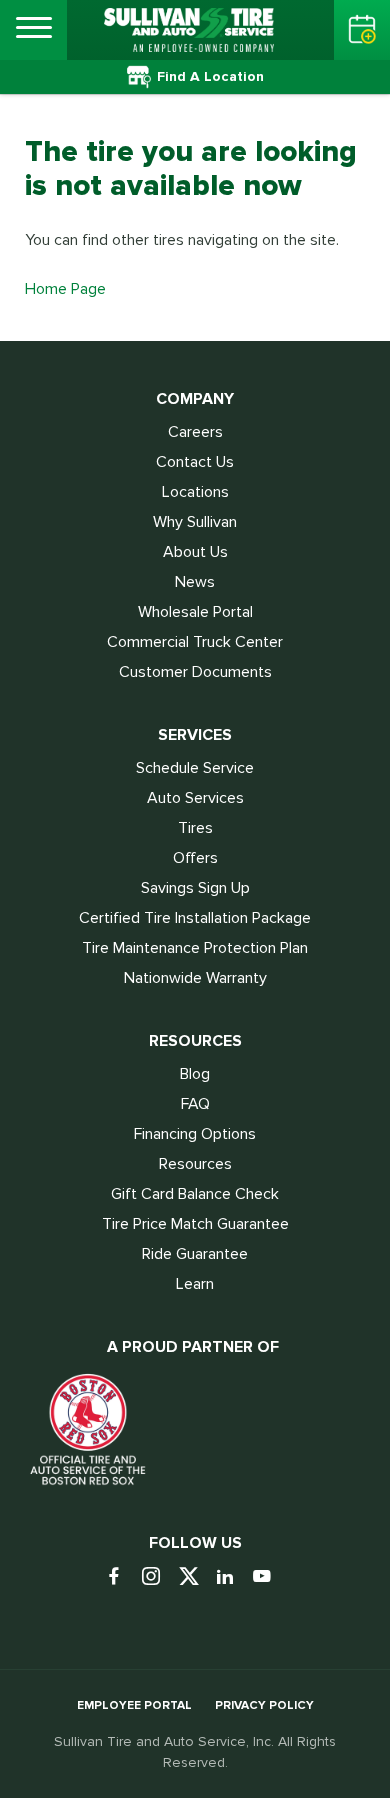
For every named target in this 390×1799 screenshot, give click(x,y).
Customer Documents (195, 672)
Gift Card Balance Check (195, 1194)
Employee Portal (134, 1705)
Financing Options (195, 1134)
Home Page (65, 289)
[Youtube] (269, 1577)
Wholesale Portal (195, 612)
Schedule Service (195, 768)
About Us (195, 552)
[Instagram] (158, 1577)
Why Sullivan (195, 522)
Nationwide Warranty (195, 978)
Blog (195, 1074)
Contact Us (195, 462)
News (195, 582)
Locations (195, 492)
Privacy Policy (264, 1705)
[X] (195, 1577)
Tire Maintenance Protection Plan (195, 948)
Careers (195, 432)
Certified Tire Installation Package (195, 918)
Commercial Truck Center (195, 642)
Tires (195, 828)
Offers (195, 858)
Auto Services (195, 798)
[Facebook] (121, 1577)
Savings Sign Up (195, 888)
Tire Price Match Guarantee (195, 1224)
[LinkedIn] (232, 1577)
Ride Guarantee (195, 1254)
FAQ (195, 1104)
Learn (195, 1284)
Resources (195, 1164)
